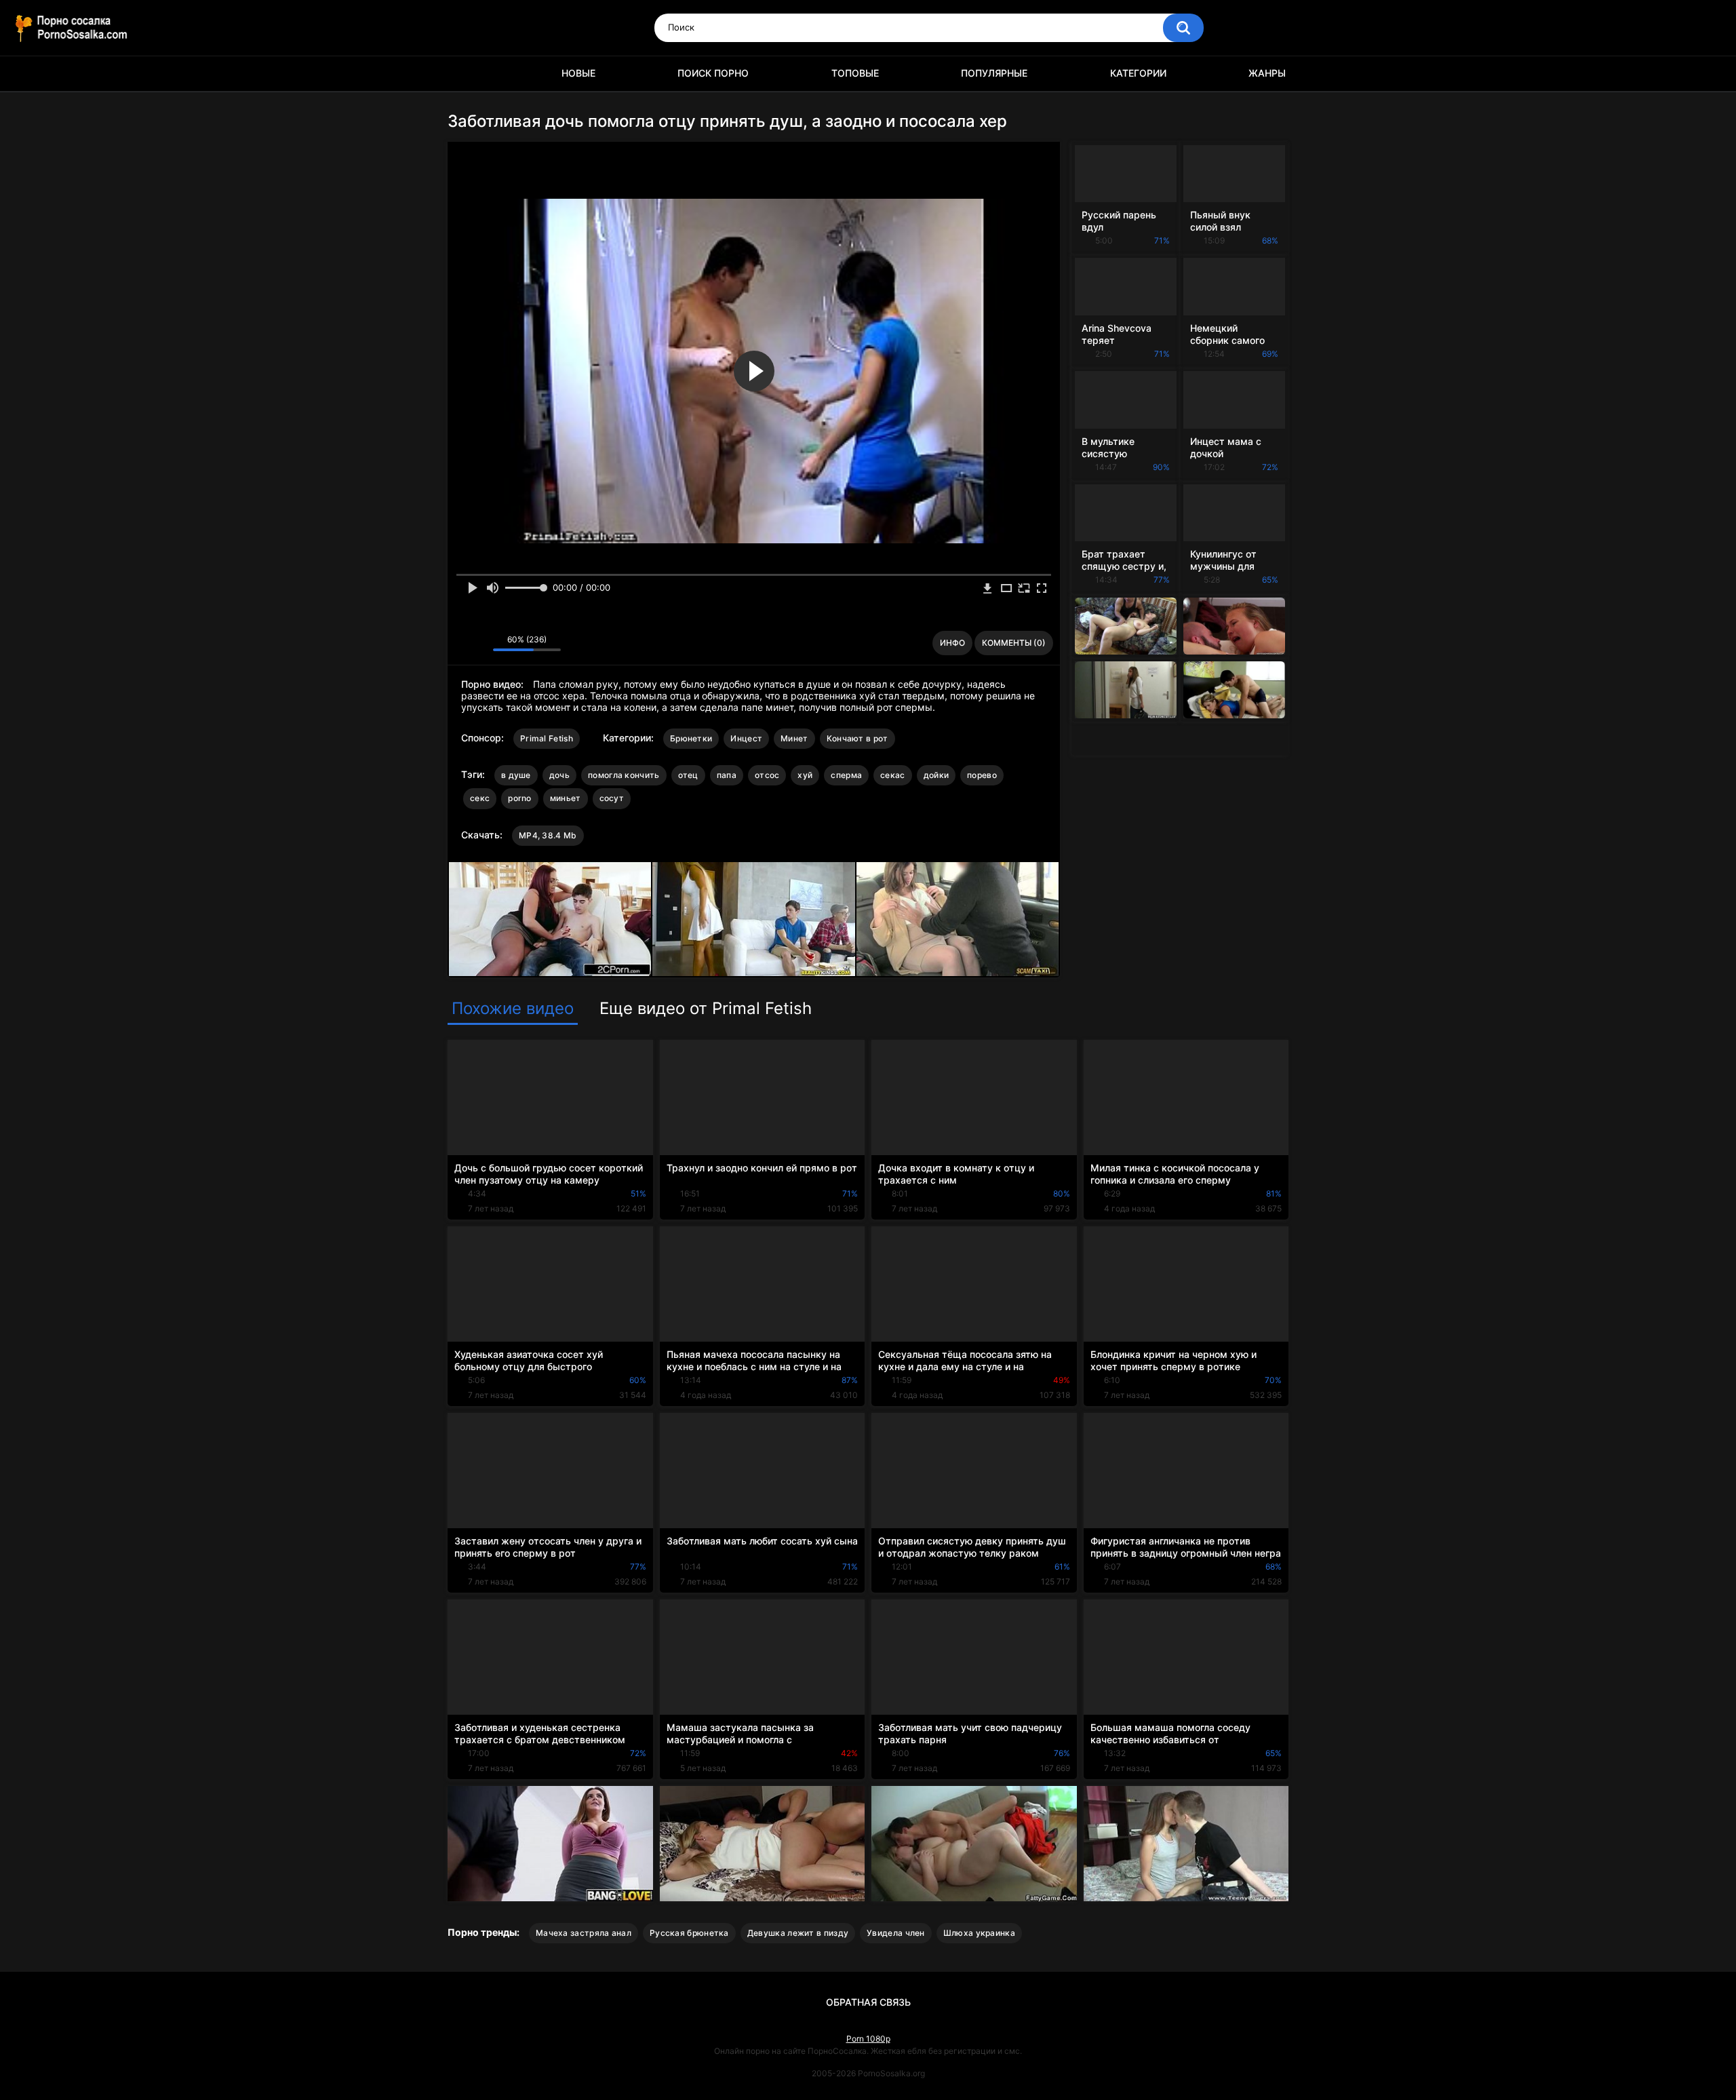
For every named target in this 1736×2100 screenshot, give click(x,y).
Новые (578, 73)
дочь (559, 775)
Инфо (952, 643)
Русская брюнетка (689, 1933)
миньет (566, 798)
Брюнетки (691, 738)
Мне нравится (461, 643)
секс (480, 798)
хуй (805, 775)
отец (688, 775)
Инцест (746, 738)
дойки (936, 775)
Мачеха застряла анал (584, 1933)
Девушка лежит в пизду (798, 1933)
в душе (516, 775)
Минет (794, 738)
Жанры (1267, 73)
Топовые (855, 73)
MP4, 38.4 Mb (548, 835)
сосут (612, 798)
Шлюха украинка (979, 1933)
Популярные (994, 73)
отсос (767, 775)
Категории (1138, 73)
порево (982, 775)
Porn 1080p (868, 2039)
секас (893, 775)
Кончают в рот (857, 738)
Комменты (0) (1014, 643)
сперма (846, 775)
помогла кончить (624, 775)
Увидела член (896, 1933)
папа (727, 775)
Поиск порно (713, 73)
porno (520, 798)
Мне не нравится (479, 643)
